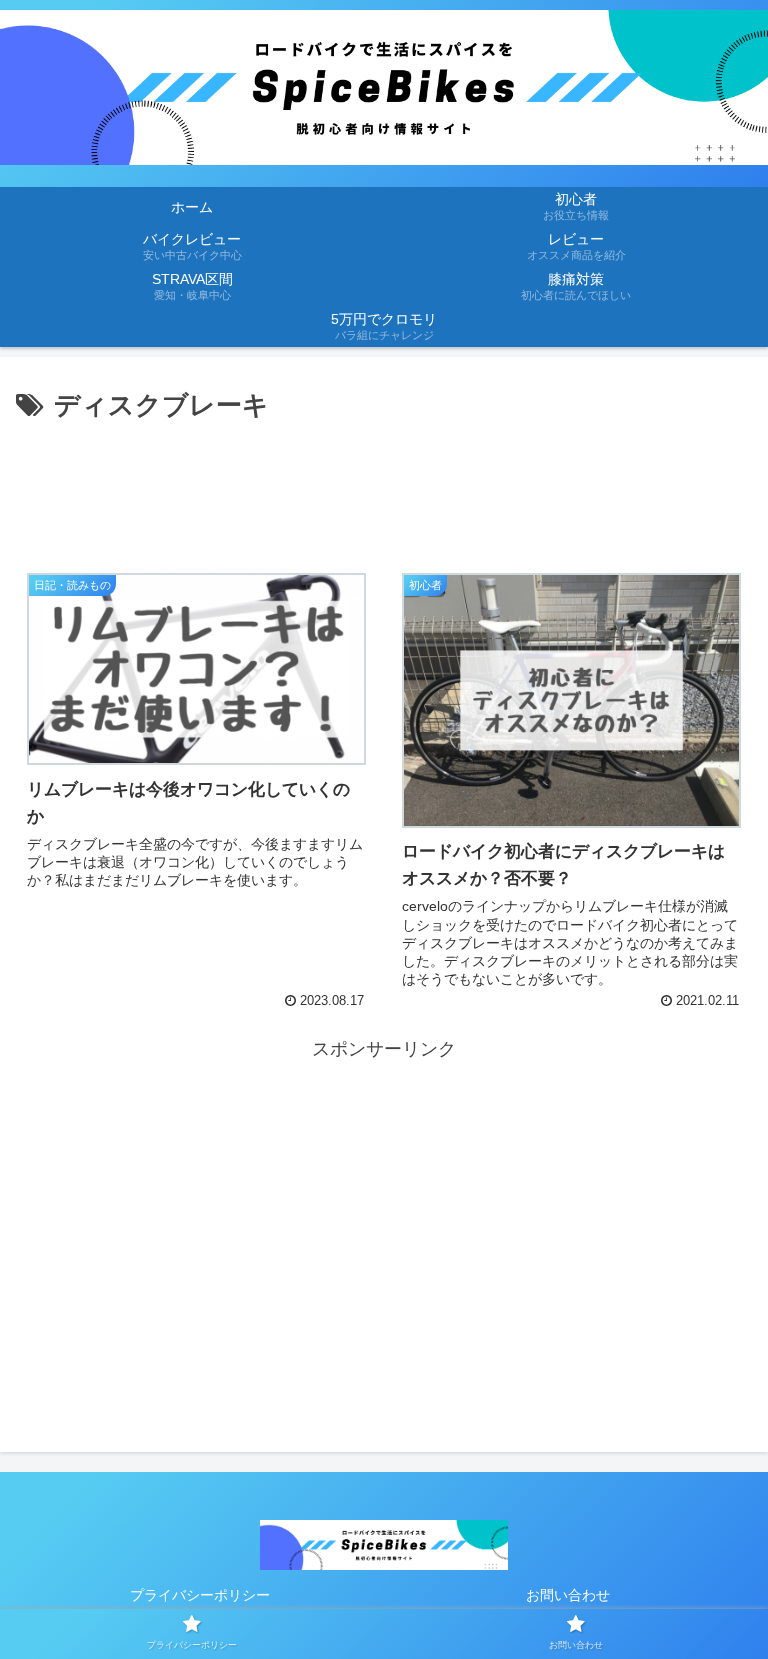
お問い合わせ (568, 1595)
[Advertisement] (384, 484)
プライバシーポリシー (200, 1595)
